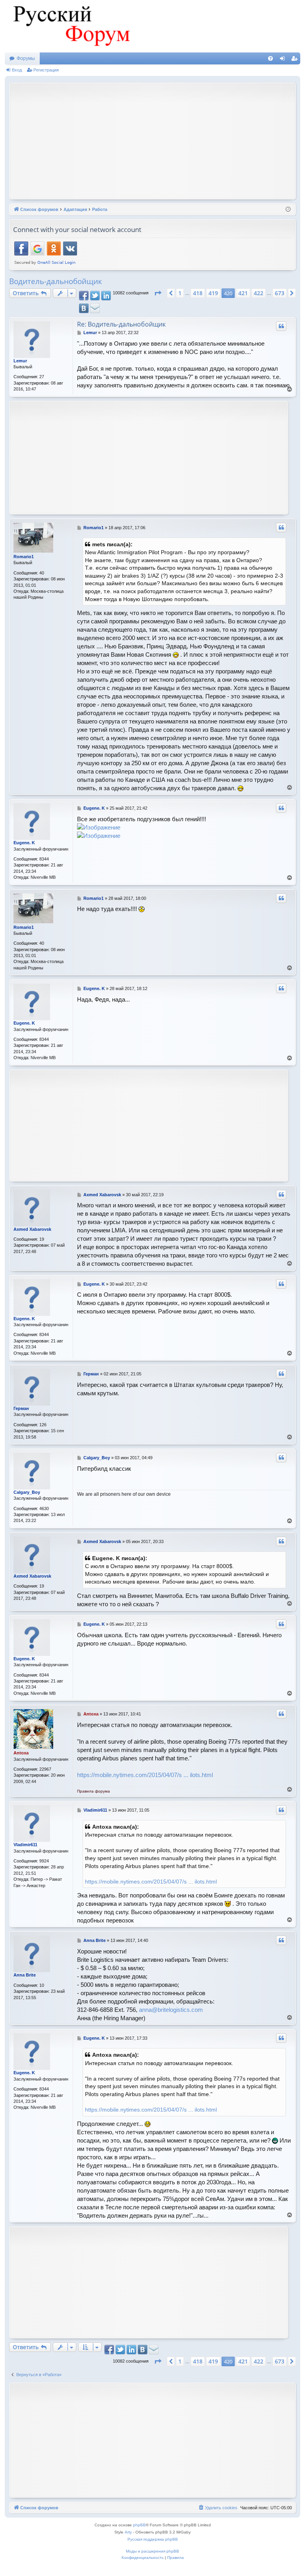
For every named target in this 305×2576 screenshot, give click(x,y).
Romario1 (24, 557)
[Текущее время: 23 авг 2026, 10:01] (288, 210)
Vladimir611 (25, 1845)
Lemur (20, 361)
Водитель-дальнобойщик (56, 281)
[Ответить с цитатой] (281, 326)
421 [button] (243, 293)
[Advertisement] (159, 140)
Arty (128, 2532)
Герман (21, 1408)
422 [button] (259, 293)
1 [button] (180, 293)
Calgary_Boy (27, 1492)
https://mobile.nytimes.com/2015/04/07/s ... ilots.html (145, 1775)
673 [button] (280, 293)
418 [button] (198, 293)
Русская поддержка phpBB (153, 2539)
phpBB (139, 2525)
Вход (17, 70)
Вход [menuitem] (284, 60)
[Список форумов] (70, 26)
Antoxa (21, 1753)
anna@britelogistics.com (171, 2010)
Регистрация (46, 70)
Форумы (26, 58)
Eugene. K (24, 843)
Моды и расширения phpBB (152, 2551)
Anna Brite (25, 1975)
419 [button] (213, 293)
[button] (158, 293)
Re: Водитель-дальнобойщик (121, 324)
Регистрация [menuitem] (296, 60)
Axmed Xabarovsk (32, 1229)
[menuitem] (270, 58)
